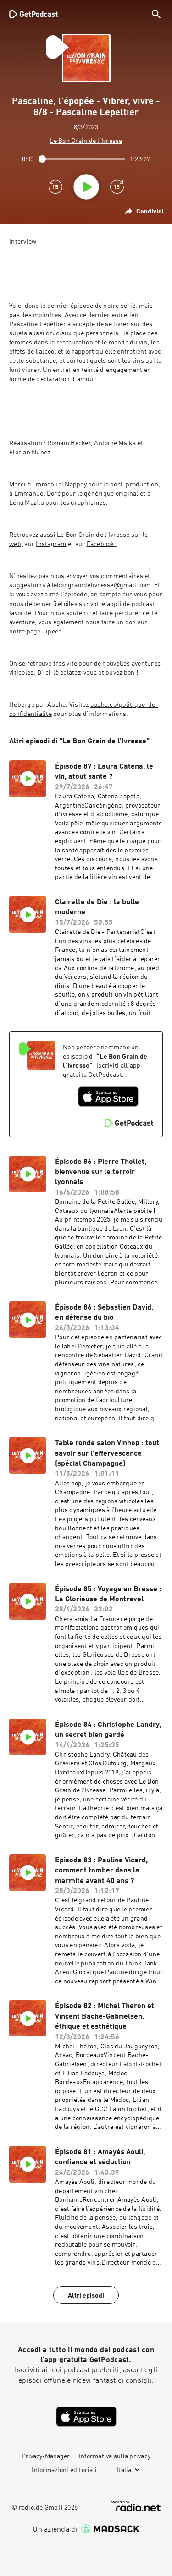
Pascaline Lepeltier (38, 324)
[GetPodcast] (33, 14)
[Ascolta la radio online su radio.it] (136, 2506)
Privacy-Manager (46, 2456)
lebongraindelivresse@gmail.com (101, 585)
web (15, 544)
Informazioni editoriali (64, 2470)
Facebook (101, 544)
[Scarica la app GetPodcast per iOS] (108, 1097)
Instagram (51, 544)
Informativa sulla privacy (115, 2456)
